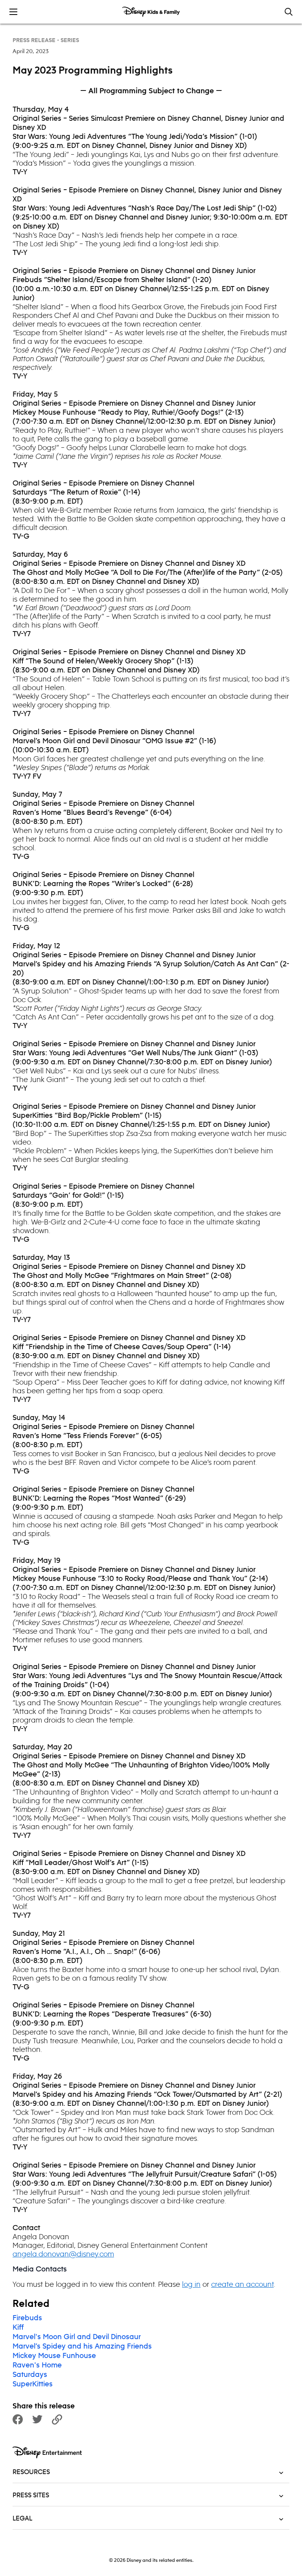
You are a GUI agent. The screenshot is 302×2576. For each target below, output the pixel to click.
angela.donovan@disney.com (63, 2254)
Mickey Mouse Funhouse (54, 2356)
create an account (242, 2284)
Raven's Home (37, 2365)
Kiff (18, 2328)
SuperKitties (33, 2384)
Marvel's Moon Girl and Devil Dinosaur (77, 2337)
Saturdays (30, 2375)
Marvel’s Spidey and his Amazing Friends (82, 2347)
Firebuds (27, 2318)
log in (191, 2284)
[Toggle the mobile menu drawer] (13, 12)
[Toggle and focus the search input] (289, 12)
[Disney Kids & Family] (151, 12)
